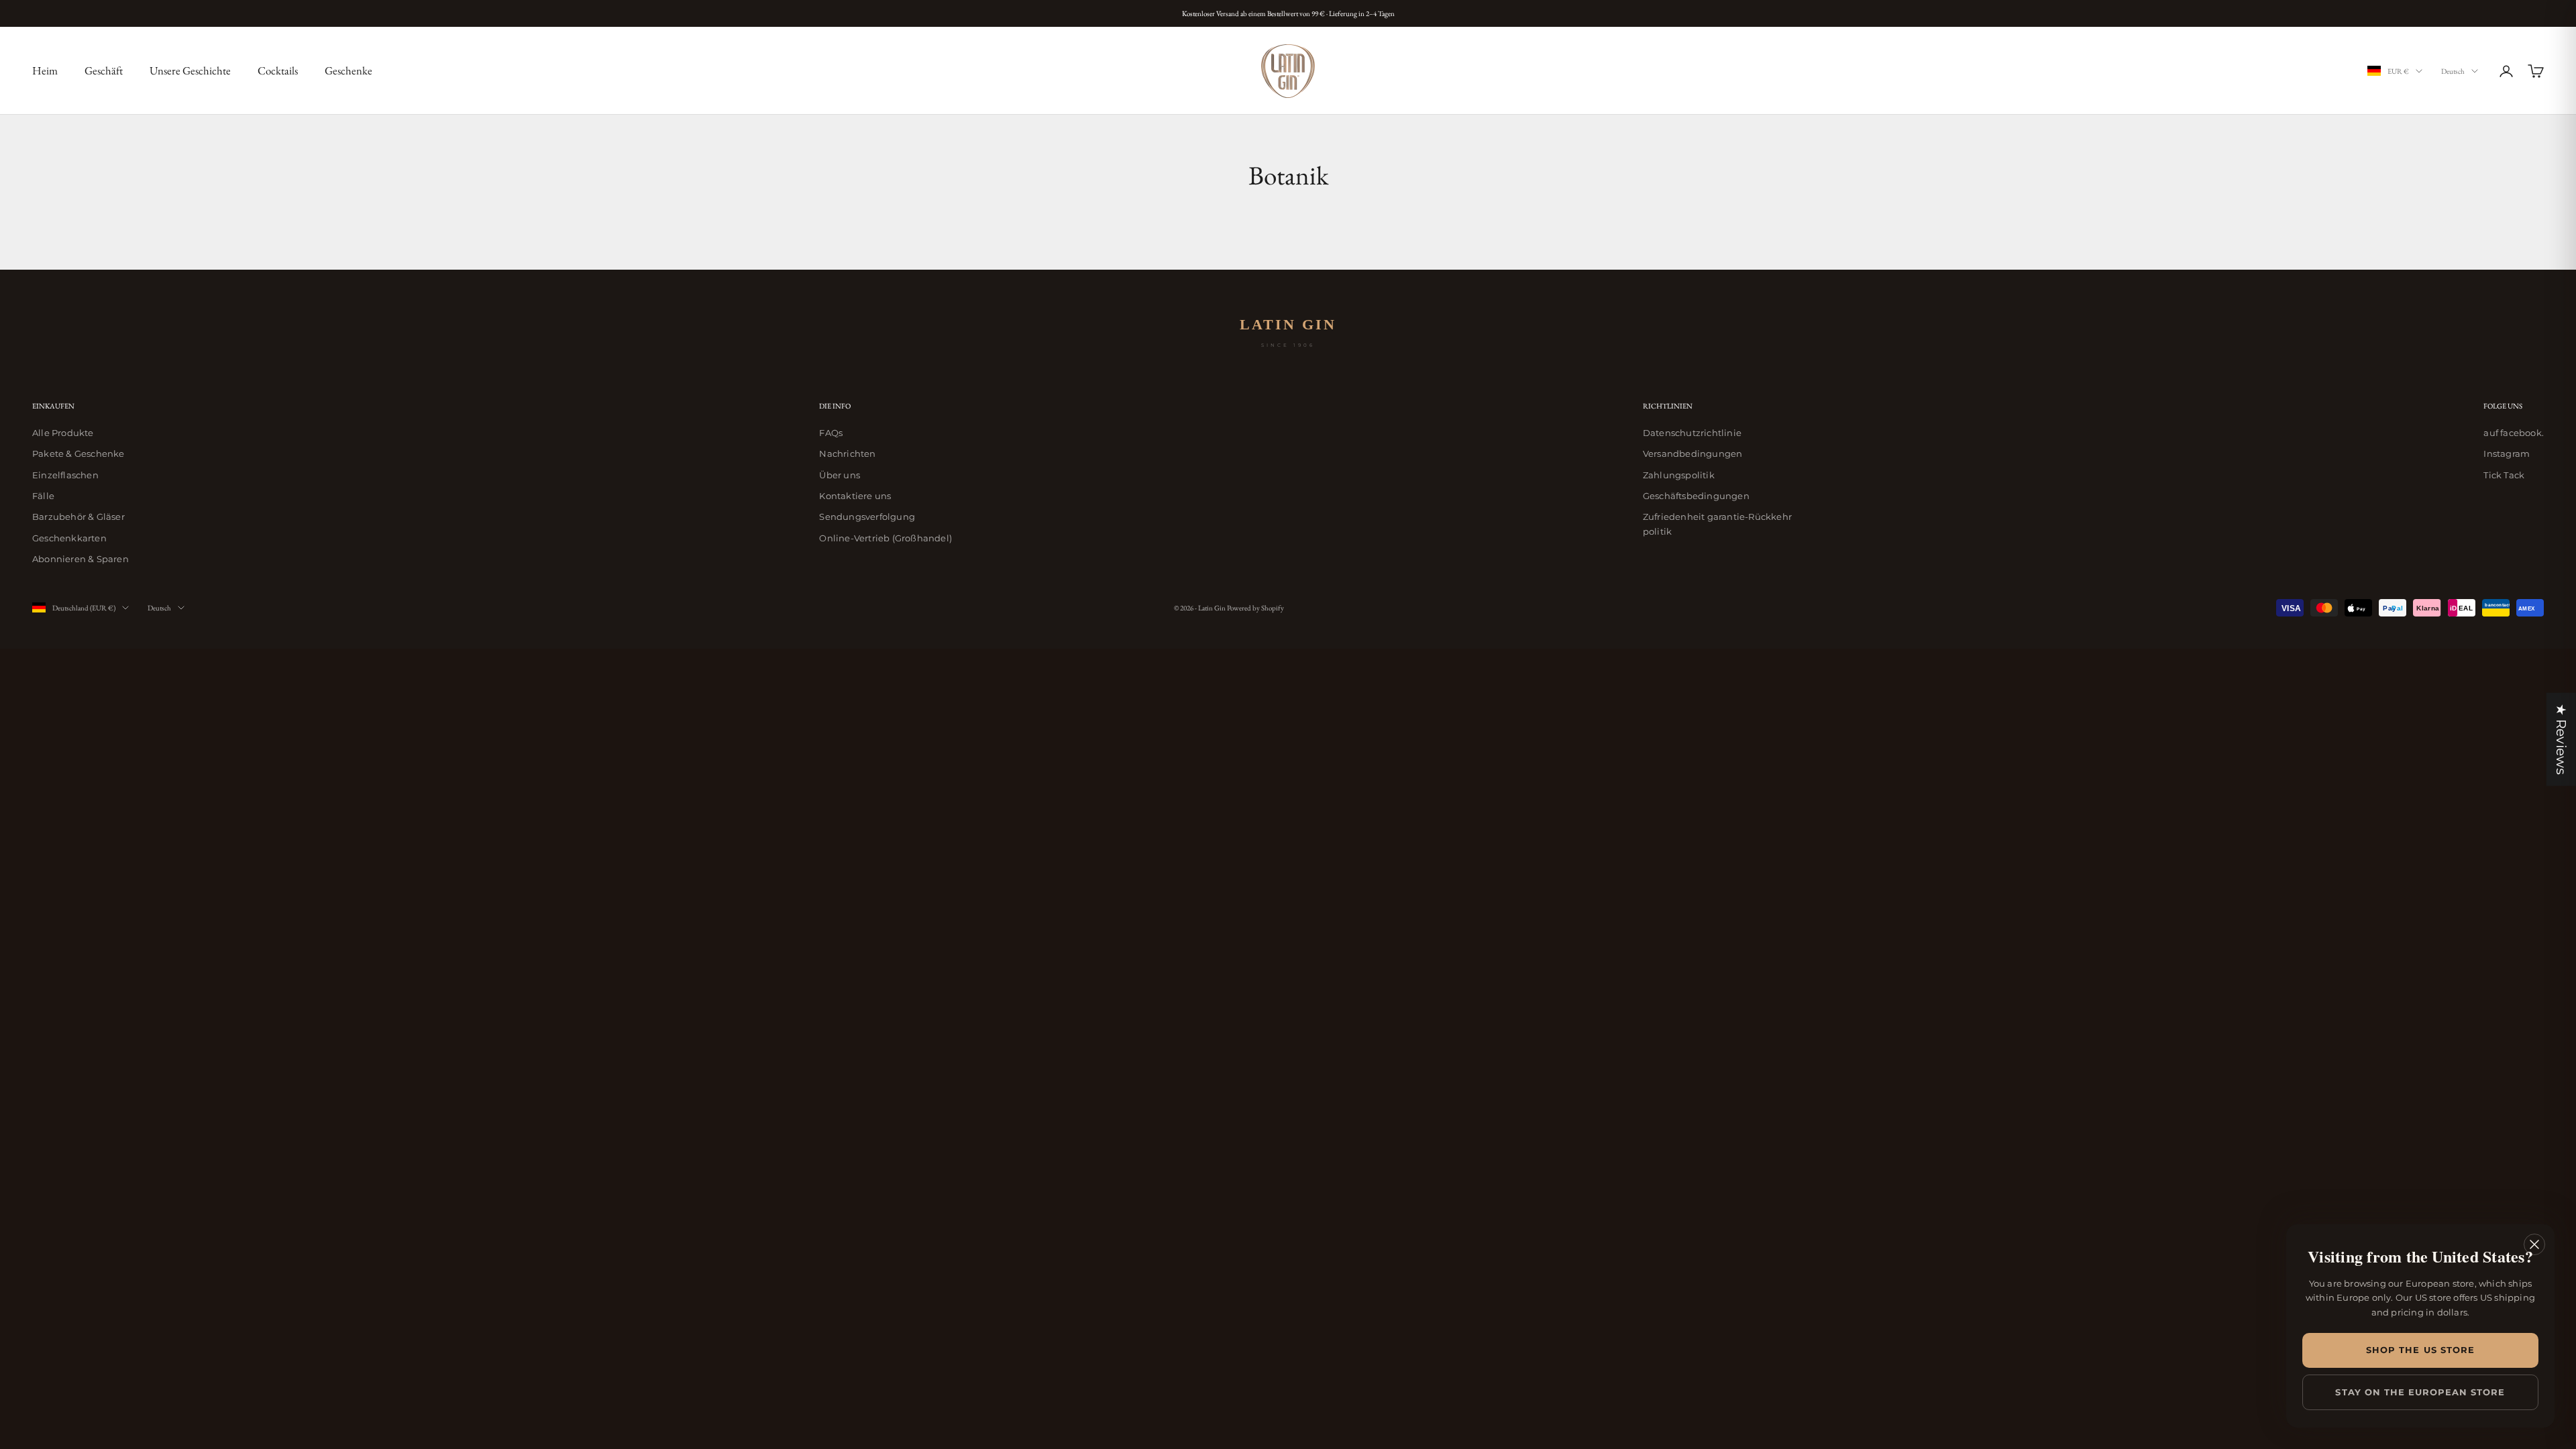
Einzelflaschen (65, 475)
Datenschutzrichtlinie (1692, 433)
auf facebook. (2514, 433)
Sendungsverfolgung (867, 517)
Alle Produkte (63, 433)
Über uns (840, 475)
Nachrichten (847, 453)
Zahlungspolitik (1679, 475)
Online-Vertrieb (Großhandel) (885, 538)
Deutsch (2453, 71)
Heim (45, 70)
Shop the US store (2420, 1350)
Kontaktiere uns (855, 496)
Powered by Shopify (1255, 608)
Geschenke (348, 70)
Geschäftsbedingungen (1696, 496)
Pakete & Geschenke (78, 453)
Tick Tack (2504, 475)
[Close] (2534, 1244)
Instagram (2507, 453)
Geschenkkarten (69, 538)
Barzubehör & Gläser (78, 517)
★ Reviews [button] (2561, 740)
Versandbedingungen (1693, 453)
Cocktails (278, 70)
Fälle (43, 496)
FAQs (831, 433)
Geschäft (104, 70)
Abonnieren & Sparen (80, 559)
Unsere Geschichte (190, 70)
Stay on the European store (2420, 1392)
